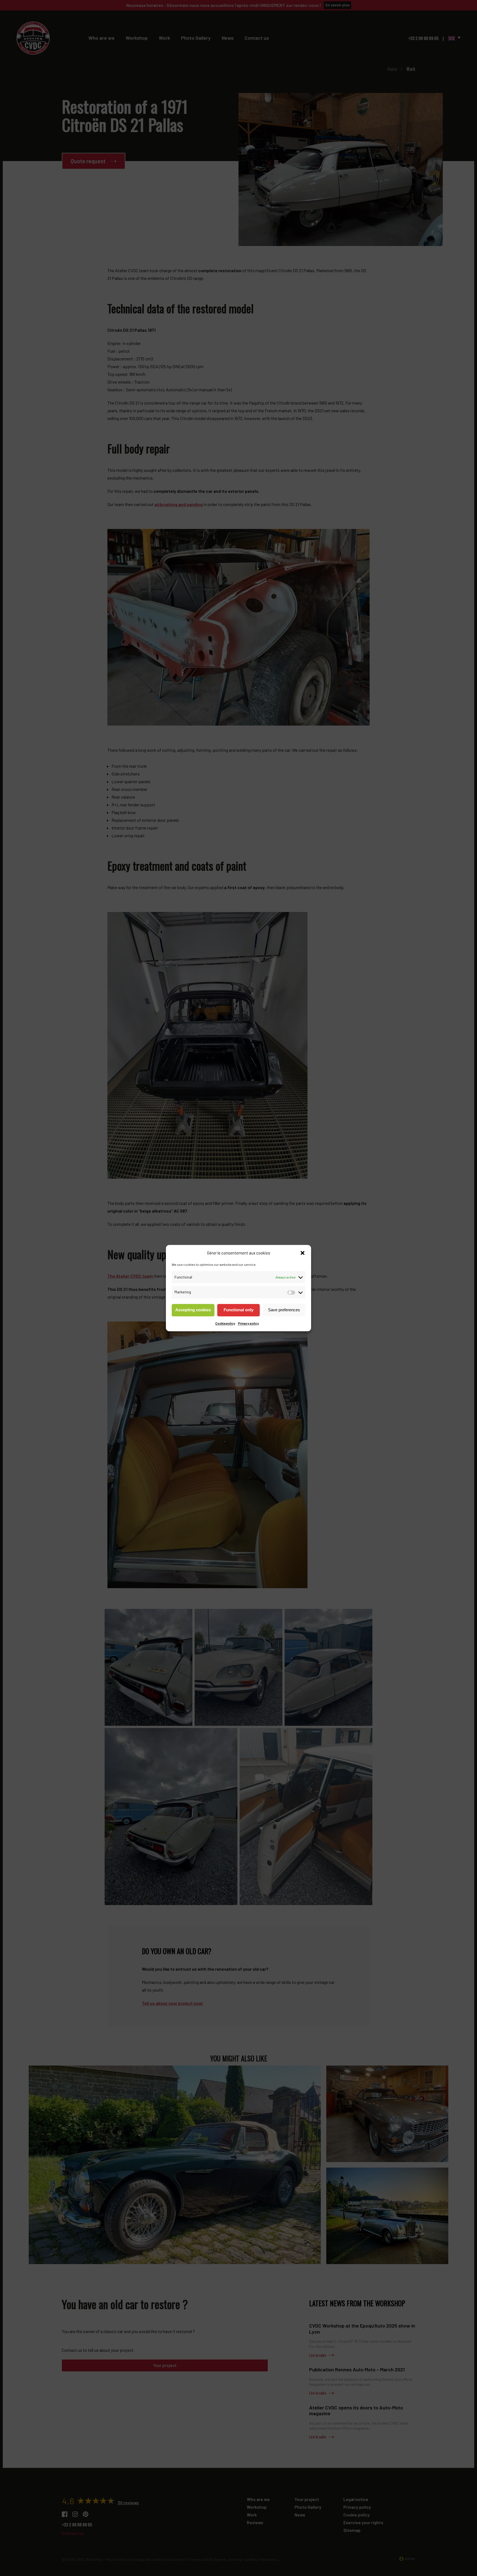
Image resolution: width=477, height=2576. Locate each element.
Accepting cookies (193, 1310)
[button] (303, 1253)
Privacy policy (248, 1323)
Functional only (239, 1310)
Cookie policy (225, 1323)
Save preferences (284, 1310)
